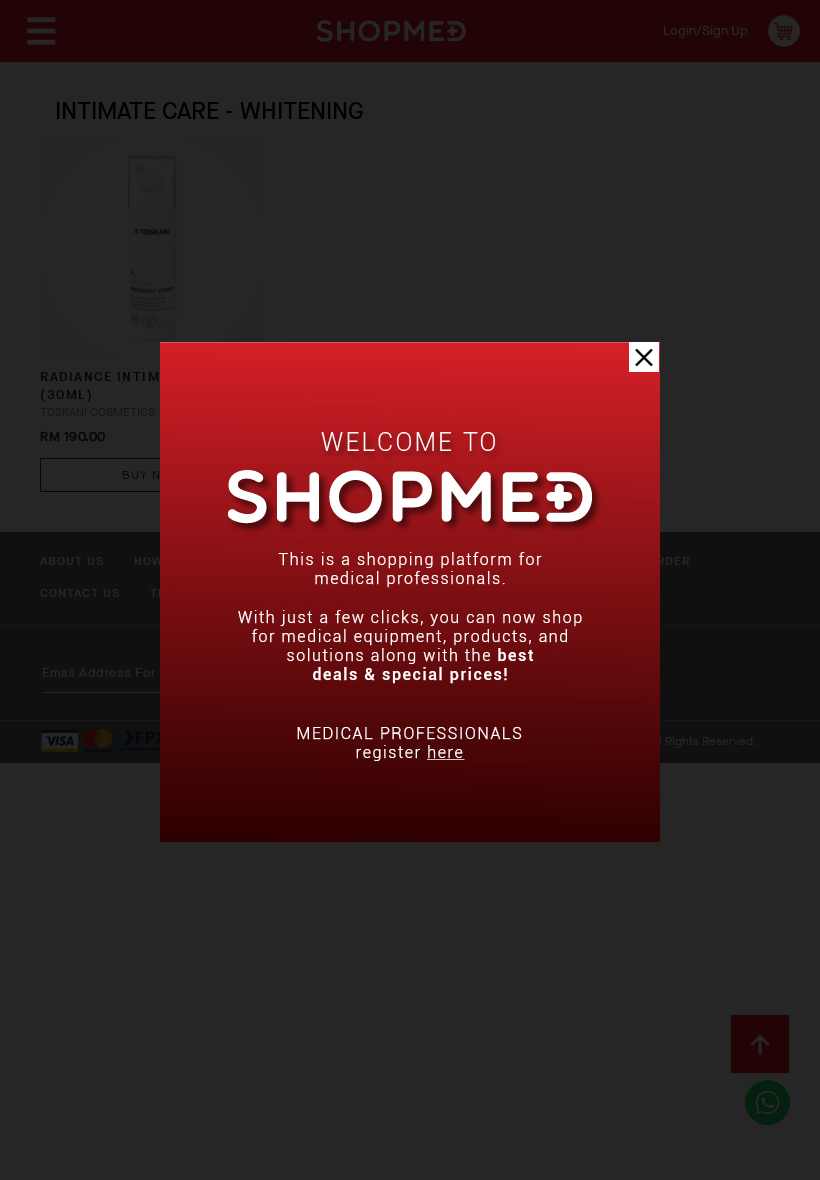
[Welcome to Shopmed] (410, 837)
